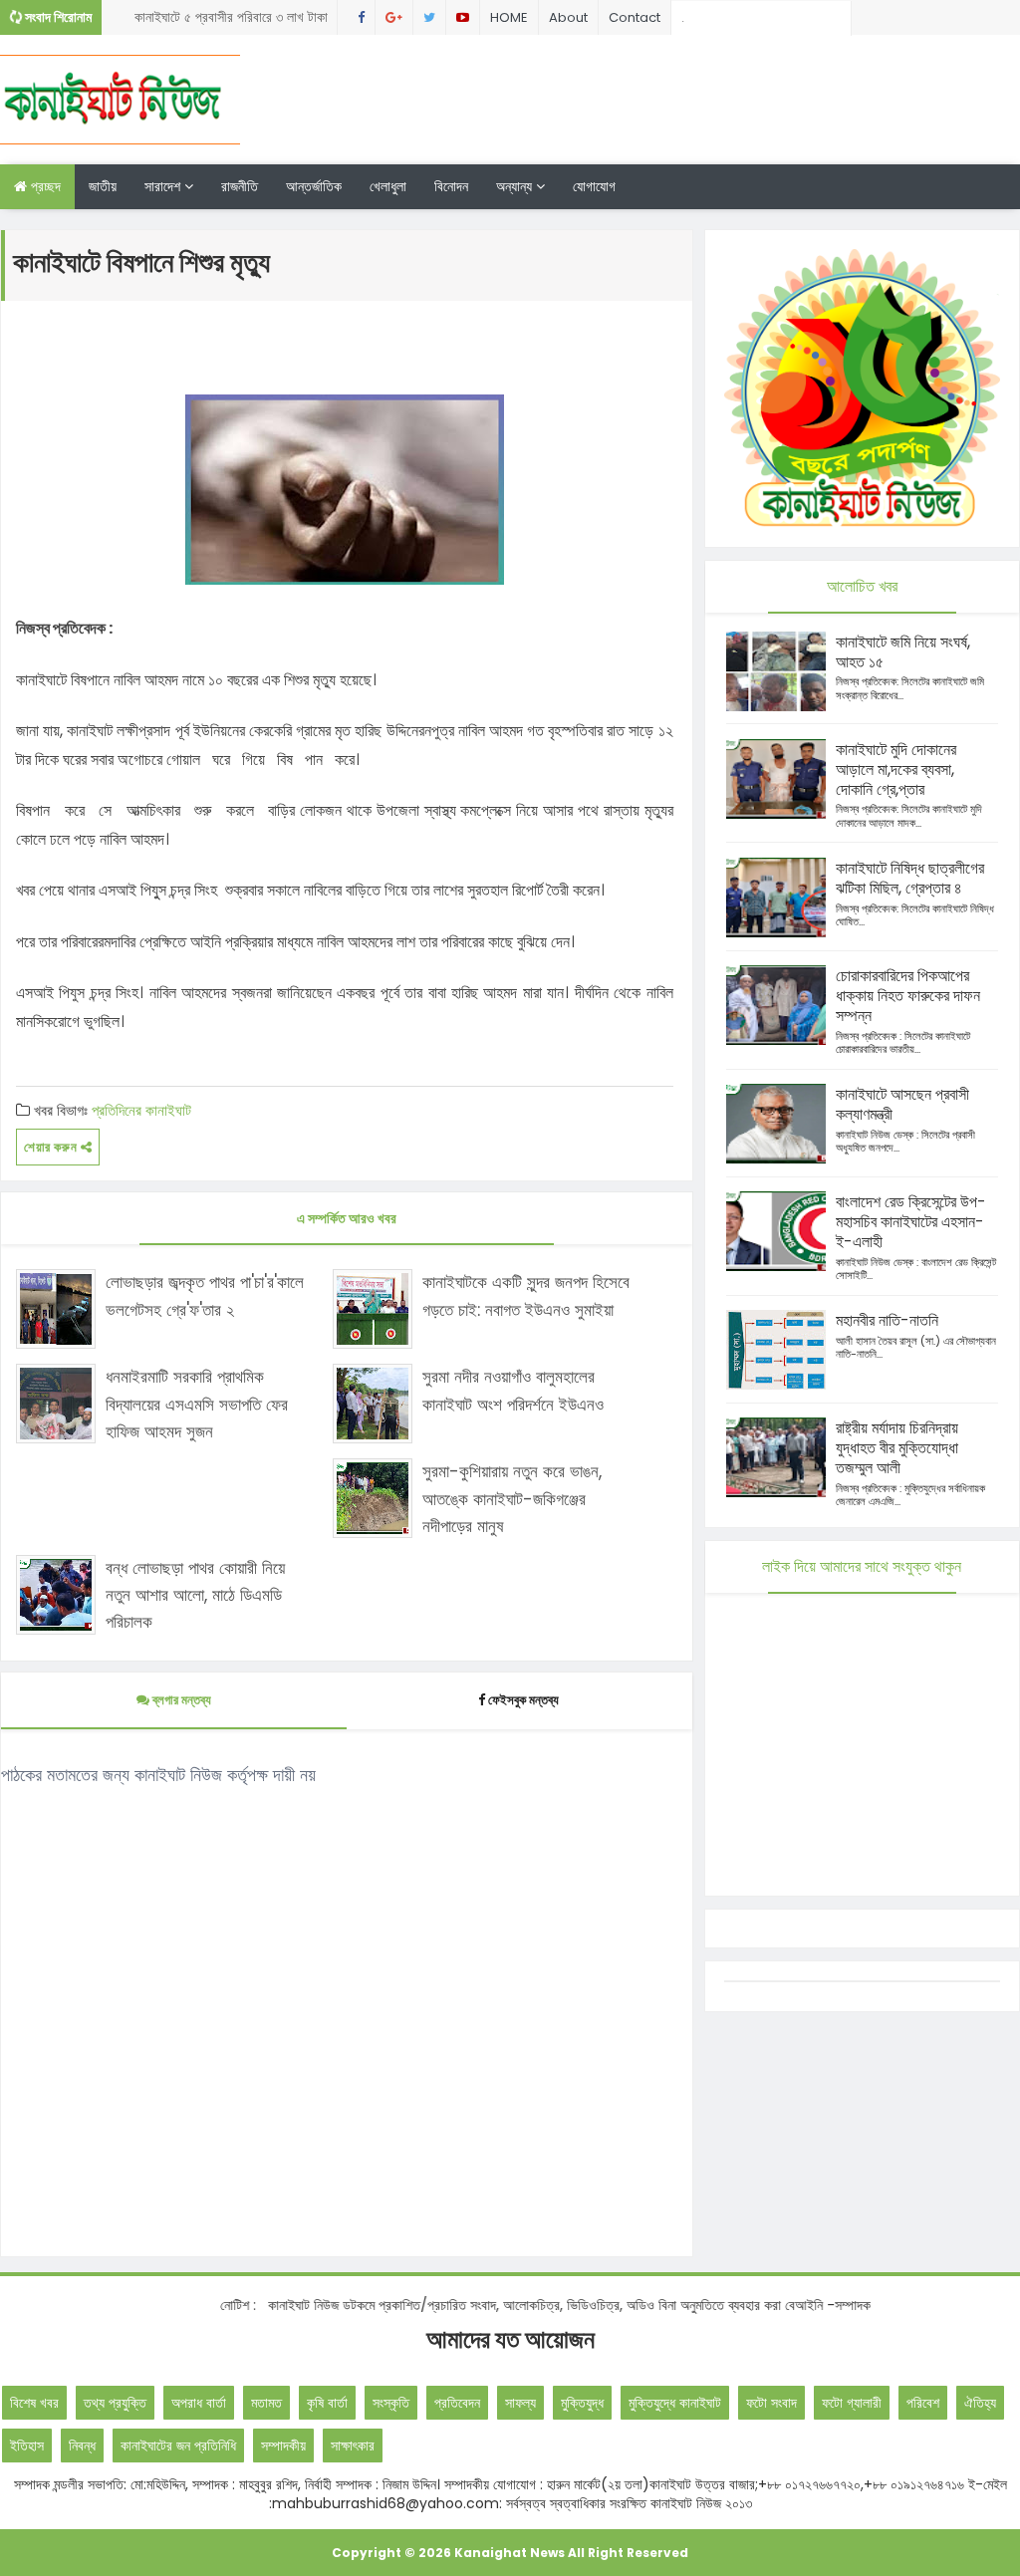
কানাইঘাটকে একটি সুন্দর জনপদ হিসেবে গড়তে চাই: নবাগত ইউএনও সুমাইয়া (526, 1295)
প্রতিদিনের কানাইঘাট (141, 1110)
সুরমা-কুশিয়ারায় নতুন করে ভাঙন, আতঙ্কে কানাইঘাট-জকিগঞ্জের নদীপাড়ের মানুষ (512, 1498)
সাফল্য (520, 2403)
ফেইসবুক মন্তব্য (523, 1700)
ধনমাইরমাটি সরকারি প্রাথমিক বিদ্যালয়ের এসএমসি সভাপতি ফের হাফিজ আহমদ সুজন (197, 1404)
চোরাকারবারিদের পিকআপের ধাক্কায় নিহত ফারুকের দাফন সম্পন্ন (908, 996)
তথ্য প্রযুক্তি (115, 2403)
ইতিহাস (27, 2446)
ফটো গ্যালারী (852, 2403)
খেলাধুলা (388, 186)
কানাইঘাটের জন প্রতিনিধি (178, 2446)
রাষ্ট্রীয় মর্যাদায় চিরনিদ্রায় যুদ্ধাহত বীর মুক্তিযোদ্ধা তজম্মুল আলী (897, 1448)
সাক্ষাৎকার (353, 2446)
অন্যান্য (516, 186)
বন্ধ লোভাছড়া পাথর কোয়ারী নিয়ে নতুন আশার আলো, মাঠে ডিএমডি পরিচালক (195, 1595)
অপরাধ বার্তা (199, 2403)
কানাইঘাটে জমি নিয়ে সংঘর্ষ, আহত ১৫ (903, 652)
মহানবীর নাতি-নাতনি (887, 1320)
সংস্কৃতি (391, 2403)
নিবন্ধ (82, 2446)
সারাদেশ (164, 186)
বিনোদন (451, 186)
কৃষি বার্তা (327, 2403)
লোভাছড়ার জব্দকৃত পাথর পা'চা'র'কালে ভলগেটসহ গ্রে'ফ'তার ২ (205, 1295)
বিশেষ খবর (34, 2403)
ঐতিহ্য (980, 2403)
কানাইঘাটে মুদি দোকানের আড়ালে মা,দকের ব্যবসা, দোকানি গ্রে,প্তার (896, 770)
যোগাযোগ (594, 186)
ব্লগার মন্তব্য (180, 1700)
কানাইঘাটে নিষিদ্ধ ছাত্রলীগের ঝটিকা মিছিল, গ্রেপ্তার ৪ (910, 878)
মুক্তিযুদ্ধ (582, 2403)
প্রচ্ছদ (44, 186)
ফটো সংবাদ (771, 2403)
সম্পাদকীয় (283, 2446)
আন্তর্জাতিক (314, 186)
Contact (635, 17)
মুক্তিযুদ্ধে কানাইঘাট (675, 2403)
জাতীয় (103, 186)
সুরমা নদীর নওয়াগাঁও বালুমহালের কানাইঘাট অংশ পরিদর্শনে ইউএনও (513, 1390)
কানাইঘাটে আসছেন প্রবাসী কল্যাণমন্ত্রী (902, 1104)
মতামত (266, 2403)
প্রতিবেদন (457, 2403)
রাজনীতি (240, 186)
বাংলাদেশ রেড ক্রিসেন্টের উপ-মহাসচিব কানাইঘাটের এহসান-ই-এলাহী (911, 1222)
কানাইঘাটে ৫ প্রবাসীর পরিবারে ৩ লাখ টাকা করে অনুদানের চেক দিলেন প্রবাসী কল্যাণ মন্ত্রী (231, 21)
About (568, 17)
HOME (509, 17)
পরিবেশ (923, 2403)
